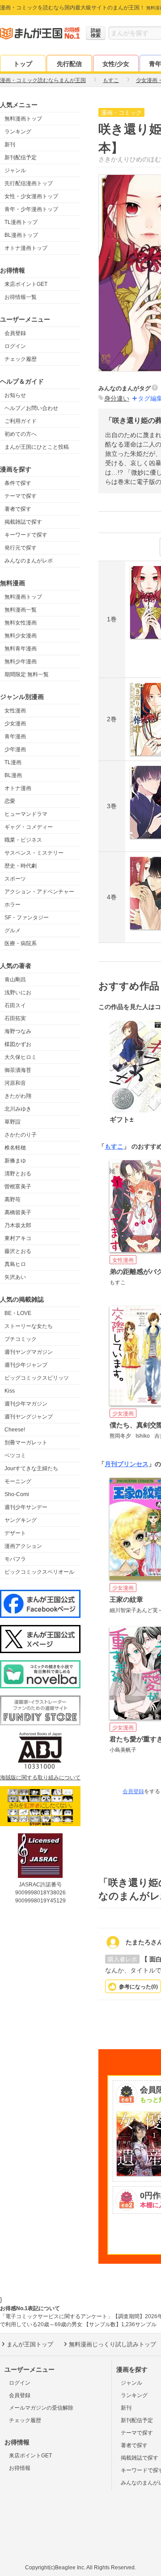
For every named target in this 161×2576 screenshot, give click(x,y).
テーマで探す (21, 496)
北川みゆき (18, 1109)
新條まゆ (15, 1161)
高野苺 (13, 1199)
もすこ (114, 1146)
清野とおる (18, 1174)
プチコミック (21, 1339)
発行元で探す (21, 548)
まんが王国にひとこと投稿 (37, 447)
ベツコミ (15, 1455)
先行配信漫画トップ (29, 183)
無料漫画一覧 (21, 610)
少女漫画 (15, 724)
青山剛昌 (15, 980)
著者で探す (18, 509)
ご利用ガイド (21, 421)
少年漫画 (15, 749)
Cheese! (15, 1430)
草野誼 (13, 1122)
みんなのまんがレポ (29, 561)
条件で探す (18, 483)
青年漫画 (15, 736)
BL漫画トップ (21, 235)
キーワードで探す (26, 535)
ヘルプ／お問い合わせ (31, 408)
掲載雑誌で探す (23, 522)
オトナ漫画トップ (26, 248)
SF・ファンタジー (27, 918)
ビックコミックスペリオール (39, 1572)
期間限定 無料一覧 (27, 674)
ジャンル (15, 170)
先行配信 (69, 64)
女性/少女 (116, 64)
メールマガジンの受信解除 (41, 2408)
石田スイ (15, 1005)
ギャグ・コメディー (29, 827)
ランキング (18, 132)
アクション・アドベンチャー (39, 892)
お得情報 (20, 2468)
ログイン (15, 346)
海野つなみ (18, 1031)
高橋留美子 (18, 1212)
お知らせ (15, 395)
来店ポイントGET (26, 284)
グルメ (13, 930)
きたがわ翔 (18, 1096)
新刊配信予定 (21, 157)
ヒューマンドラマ (26, 814)
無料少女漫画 (21, 636)
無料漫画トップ (23, 119)
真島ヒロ (15, 1264)
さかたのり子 (21, 1135)
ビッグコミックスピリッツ (37, 1378)
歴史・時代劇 (21, 866)
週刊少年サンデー (26, 1507)
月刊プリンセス (127, 1464)
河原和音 (15, 1083)
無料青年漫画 (21, 649)
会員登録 (15, 333)
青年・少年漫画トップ (31, 209)
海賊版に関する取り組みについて (40, 1778)
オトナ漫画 (18, 788)
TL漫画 (13, 762)
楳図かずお (18, 1044)
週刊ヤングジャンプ (29, 1417)
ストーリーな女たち (29, 1326)
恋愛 (10, 801)
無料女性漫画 (21, 623)
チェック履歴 (21, 359)
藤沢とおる (18, 1251)
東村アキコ (18, 1238)
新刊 (10, 145)
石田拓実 (15, 1018)
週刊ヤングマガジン (29, 1352)
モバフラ (15, 1559)
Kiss (10, 1391)
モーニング (18, 1481)
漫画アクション (23, 1546)
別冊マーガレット (26, 1443)
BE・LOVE (18, 1313)
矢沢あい (15, 1277)
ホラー (13, 905)
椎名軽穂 (15, 1148)
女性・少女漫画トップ (31, 196)
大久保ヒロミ (21, 1057)
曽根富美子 (18, 1187)
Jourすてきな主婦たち (31, 1468)
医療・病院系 (21, 943)
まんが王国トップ (30, 2344)
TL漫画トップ (21, 222)
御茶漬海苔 (18, 1070)
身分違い (117, 398)
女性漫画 (15, 711)
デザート (15, 1533)
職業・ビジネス (23, 840)
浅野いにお (18, 992)
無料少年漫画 (21, 662)
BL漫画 (13, 775)
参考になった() (138, 1987)
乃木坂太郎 (18, 1225)
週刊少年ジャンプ (26, 1365)
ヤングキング (21, 1520)
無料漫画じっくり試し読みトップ (112, 2344)
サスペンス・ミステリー (34, 853)
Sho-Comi (17, 1494)
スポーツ (15, 879)
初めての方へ (21, 434)
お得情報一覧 (21, 297)
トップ (23, 64)
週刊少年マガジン (26, 1404)
